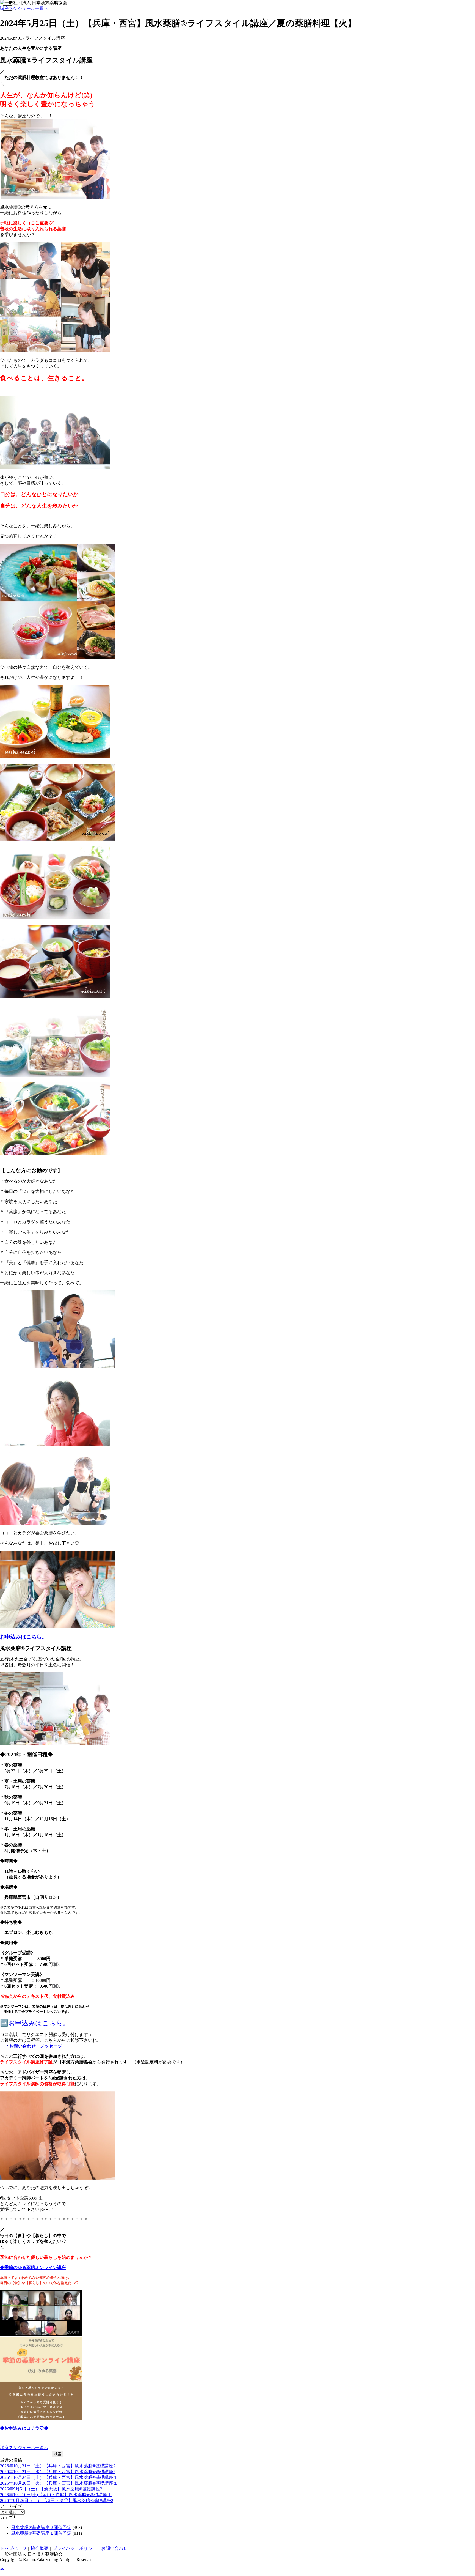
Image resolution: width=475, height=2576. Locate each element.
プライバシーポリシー (75, 2548)
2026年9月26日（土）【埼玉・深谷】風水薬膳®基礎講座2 (57, 2500)
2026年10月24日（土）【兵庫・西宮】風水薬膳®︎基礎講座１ (59, 2477)
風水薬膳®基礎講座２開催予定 (41, 2527)
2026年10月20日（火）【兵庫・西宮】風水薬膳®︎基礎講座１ (59, 2483)
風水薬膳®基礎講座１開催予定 (41, 2533)
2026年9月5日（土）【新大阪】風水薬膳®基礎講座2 (51, 2489)
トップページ (13, 2548)
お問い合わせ (114, 2548)
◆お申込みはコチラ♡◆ (24, 2428)
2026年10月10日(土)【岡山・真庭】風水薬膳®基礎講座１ (56, 2495)
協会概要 (40, 2548)
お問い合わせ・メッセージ (36, 2046)
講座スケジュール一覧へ (24, 8)
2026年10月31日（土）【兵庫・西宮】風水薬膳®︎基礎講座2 (58, 2466)
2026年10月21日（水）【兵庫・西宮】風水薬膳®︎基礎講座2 (58, 2472)
